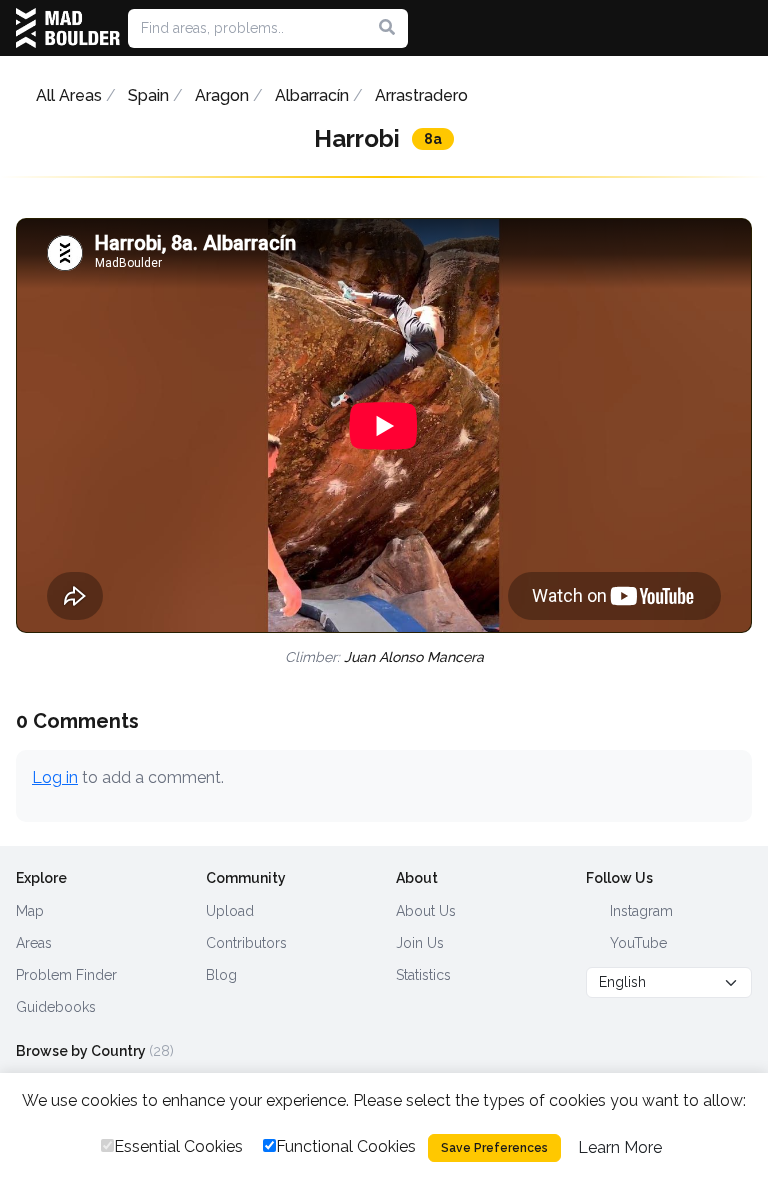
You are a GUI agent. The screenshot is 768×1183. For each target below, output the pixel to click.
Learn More (620, 1147)
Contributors (246, 943)
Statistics (423, 975)
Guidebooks (56, 1007)
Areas (34, 943)
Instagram (639, 911)
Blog (221, 975)
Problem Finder (66, 975)
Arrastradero (421, 95)
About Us (426, 911)
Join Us (420, 943)
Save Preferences (494, 1148)
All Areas (69, 95)
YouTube (636, 943)
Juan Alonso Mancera (414, 657)
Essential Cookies (178, 1146)
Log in (55, 777)
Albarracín (312, 95)
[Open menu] (744, 28)
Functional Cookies (346, 1146)
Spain (148, 95)
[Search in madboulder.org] (387, 28)
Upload (230, 911)
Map (30, 911)
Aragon (222, 95)
